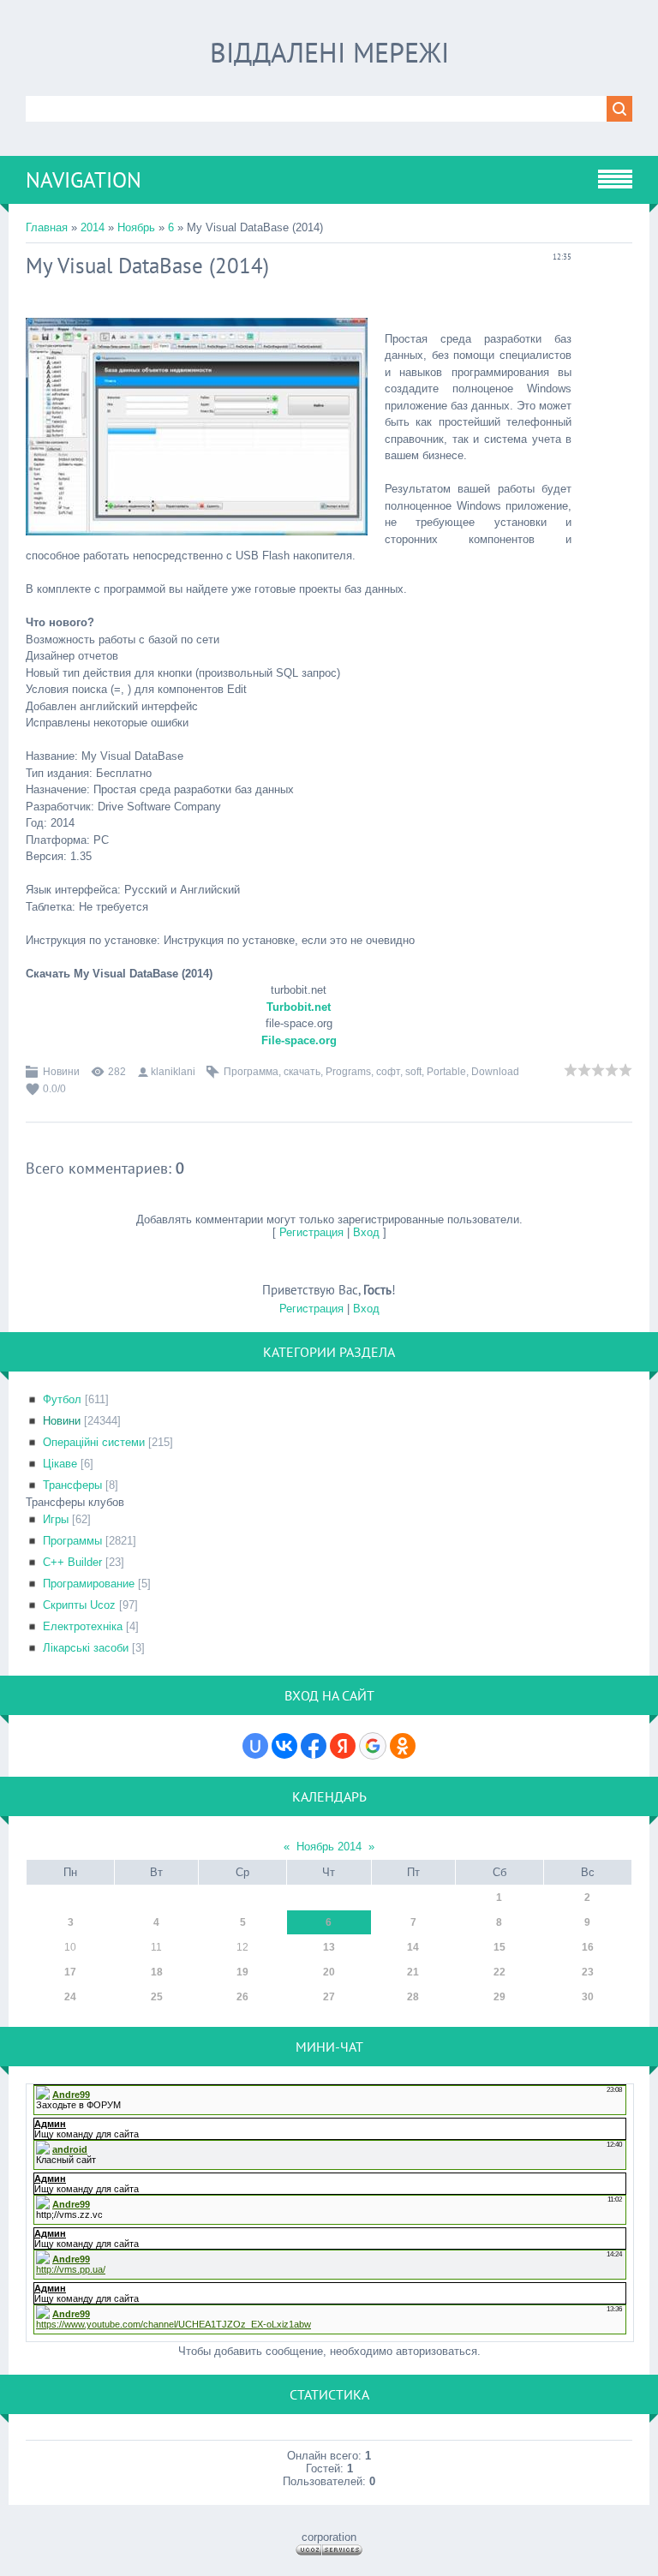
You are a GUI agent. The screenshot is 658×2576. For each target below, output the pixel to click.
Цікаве (60, 1464)
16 (588, 1947)
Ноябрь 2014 (329, 1847)
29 (499, 1997)
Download (495, 1072)
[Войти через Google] (373, 1746)
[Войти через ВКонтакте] (284, 1746)
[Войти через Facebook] (314, 1746)
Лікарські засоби (86, 1648)
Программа (251, 1072)
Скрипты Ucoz (79, 1605)
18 (157, 1972)
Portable (446, 1072)
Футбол (62, 1399)
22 (499, 1972)
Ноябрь (136, 227)
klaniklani (173, 1072)
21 (413, 1972)
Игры (56, 1519)
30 (588, 1997)
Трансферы (72, 1485)
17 (70, 1972)
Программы (72, 1541)
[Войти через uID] (255, 1746)
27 (329, 1997)
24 (70, 1997)
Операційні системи (94, 1442)
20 (329, 1972)
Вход (366, 1232)
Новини (61, 1072)
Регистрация (311, 1232)
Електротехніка (83, 1626)
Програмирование (89, 1584)
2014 (93, 227)
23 (588, 1972)
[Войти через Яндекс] (343, 1746)
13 (329, 1947)
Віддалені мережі (329, 52)
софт (388, 1072)
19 (242, 1972)
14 (413, 1947)
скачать (302, 1072)
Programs (348, 1072)
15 (499, 1947)
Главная (47, 227)
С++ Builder (72, 1562)
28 (413, 1997)
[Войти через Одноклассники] (403, 1746)
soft (413, 1072)
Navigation (84, 180)
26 (242, 1997)
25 (157, 1997)
